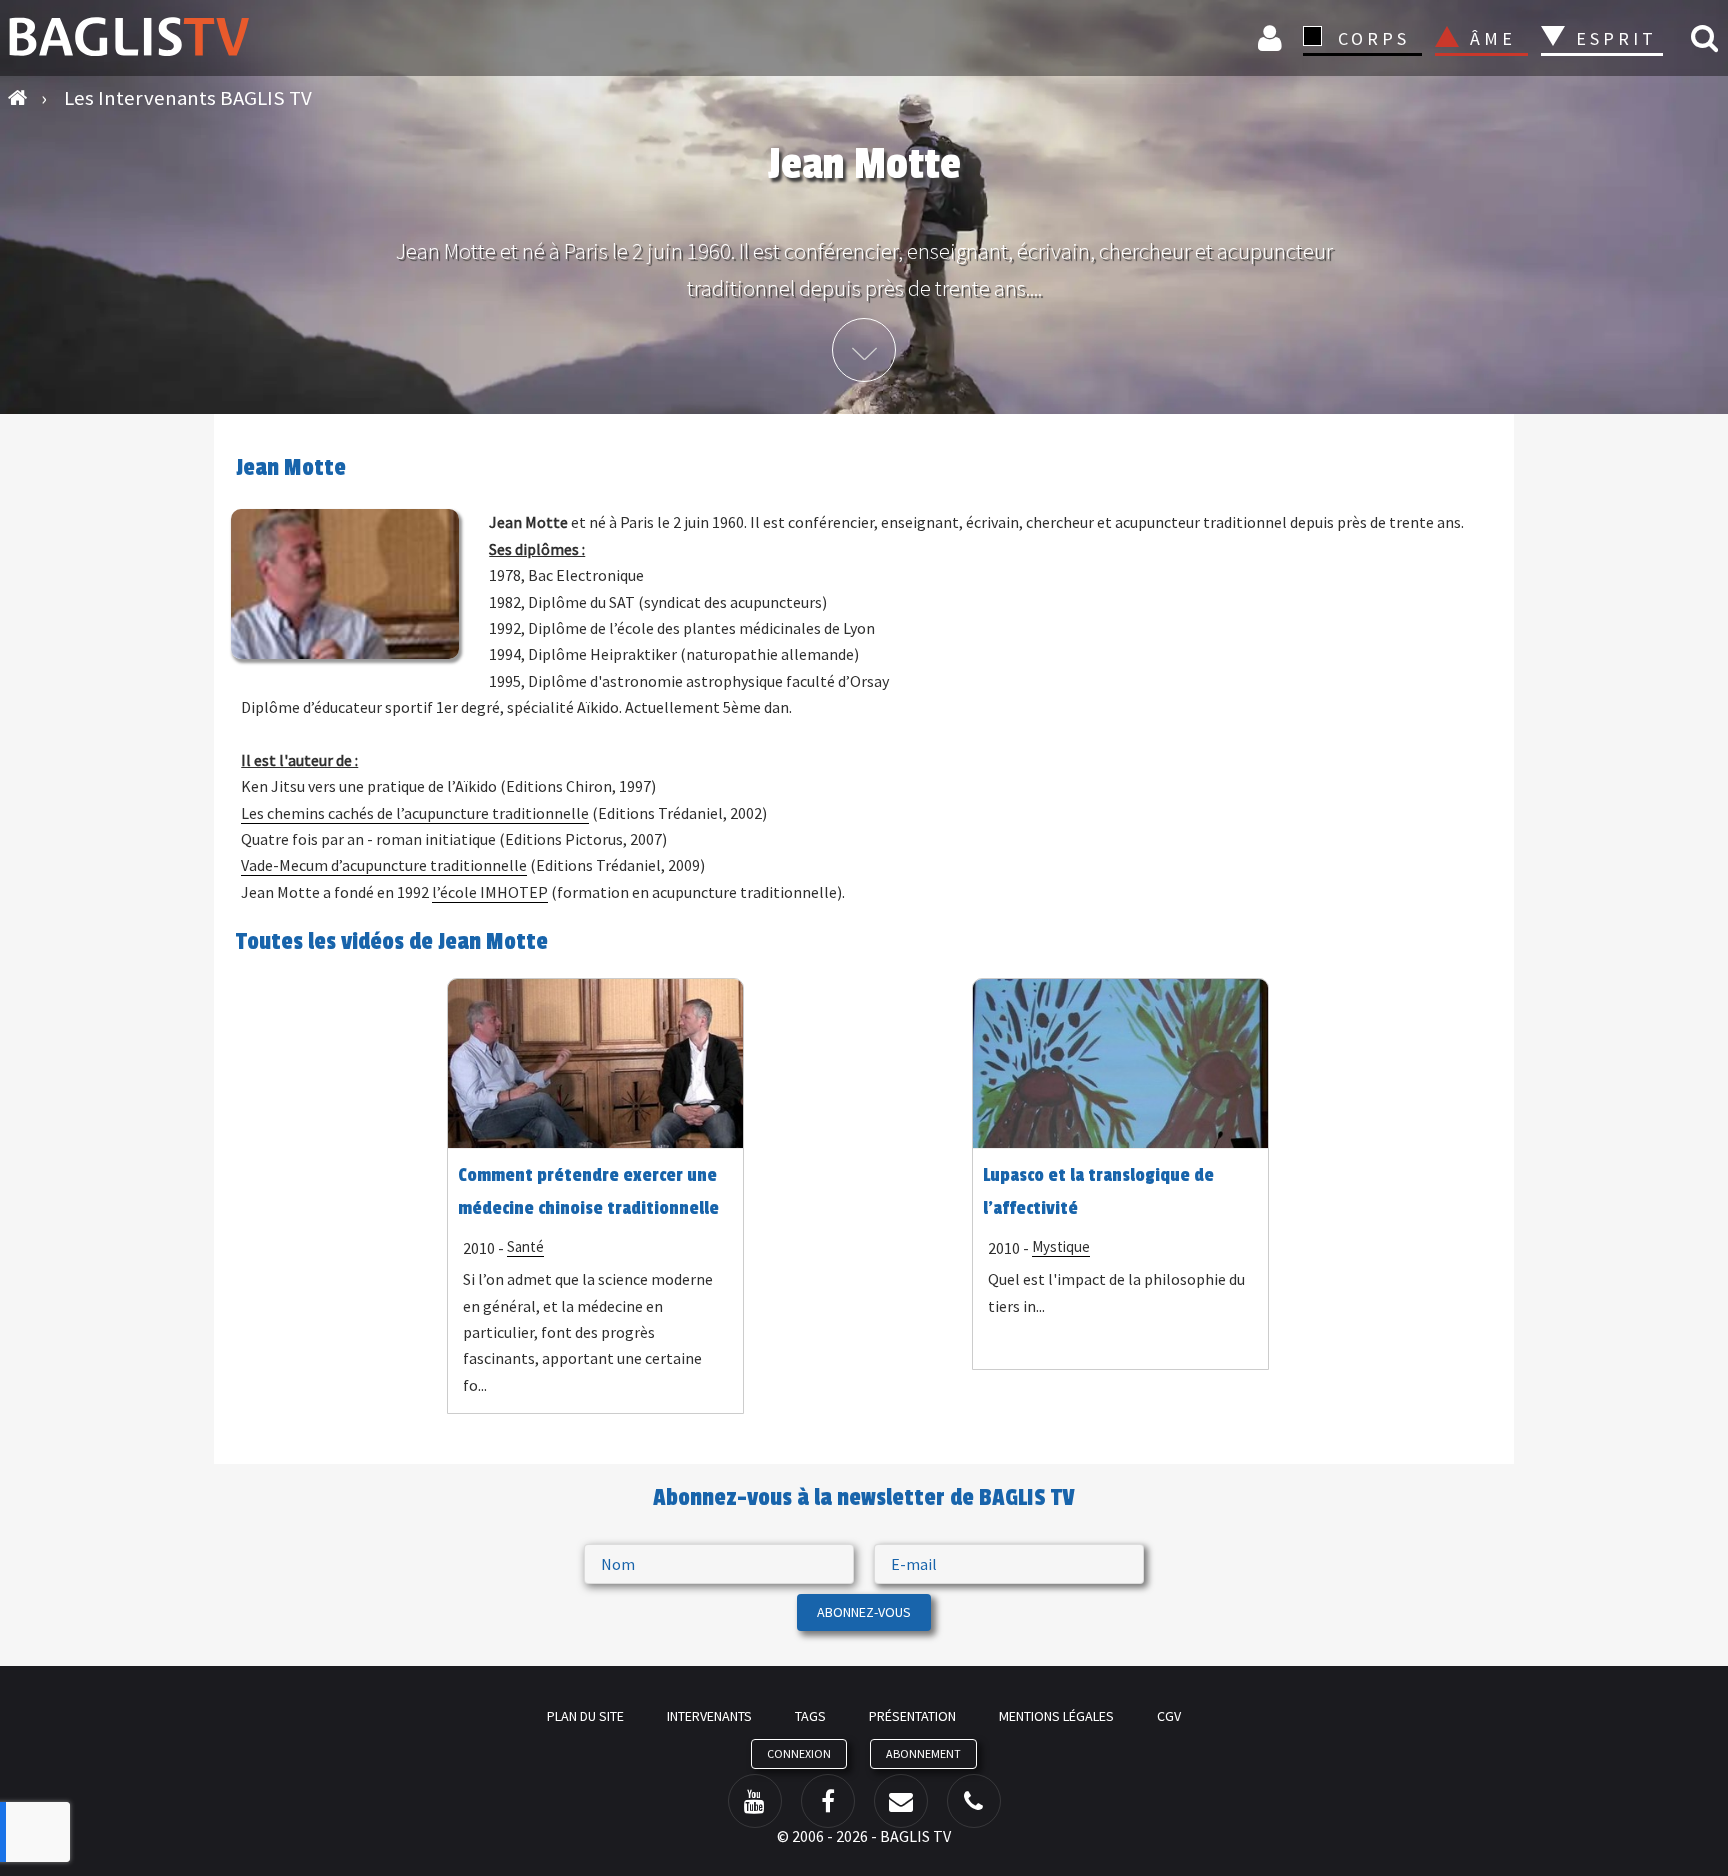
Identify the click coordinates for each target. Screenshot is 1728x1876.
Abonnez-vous (864, 1612)
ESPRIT (1613, 38)
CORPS (1374, 38)
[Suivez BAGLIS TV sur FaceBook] (828, 1801)
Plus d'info (864, 350)
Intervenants (709, 1716)
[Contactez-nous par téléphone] (974, 1801)
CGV (1169, 1716)
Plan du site (585, 1716)
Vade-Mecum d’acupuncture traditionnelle (384, 865)
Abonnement (923, 1753)
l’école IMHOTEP (490, 892)
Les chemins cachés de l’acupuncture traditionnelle (415, 813)
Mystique (1061, 1246)
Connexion (1273, 37)
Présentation (912, 1716)
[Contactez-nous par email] (901, 1801)
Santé (525, 1246)
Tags (810, 1716)
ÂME (1493, 38)
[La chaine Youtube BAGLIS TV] (755, 1801)
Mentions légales (1056, 1716)
